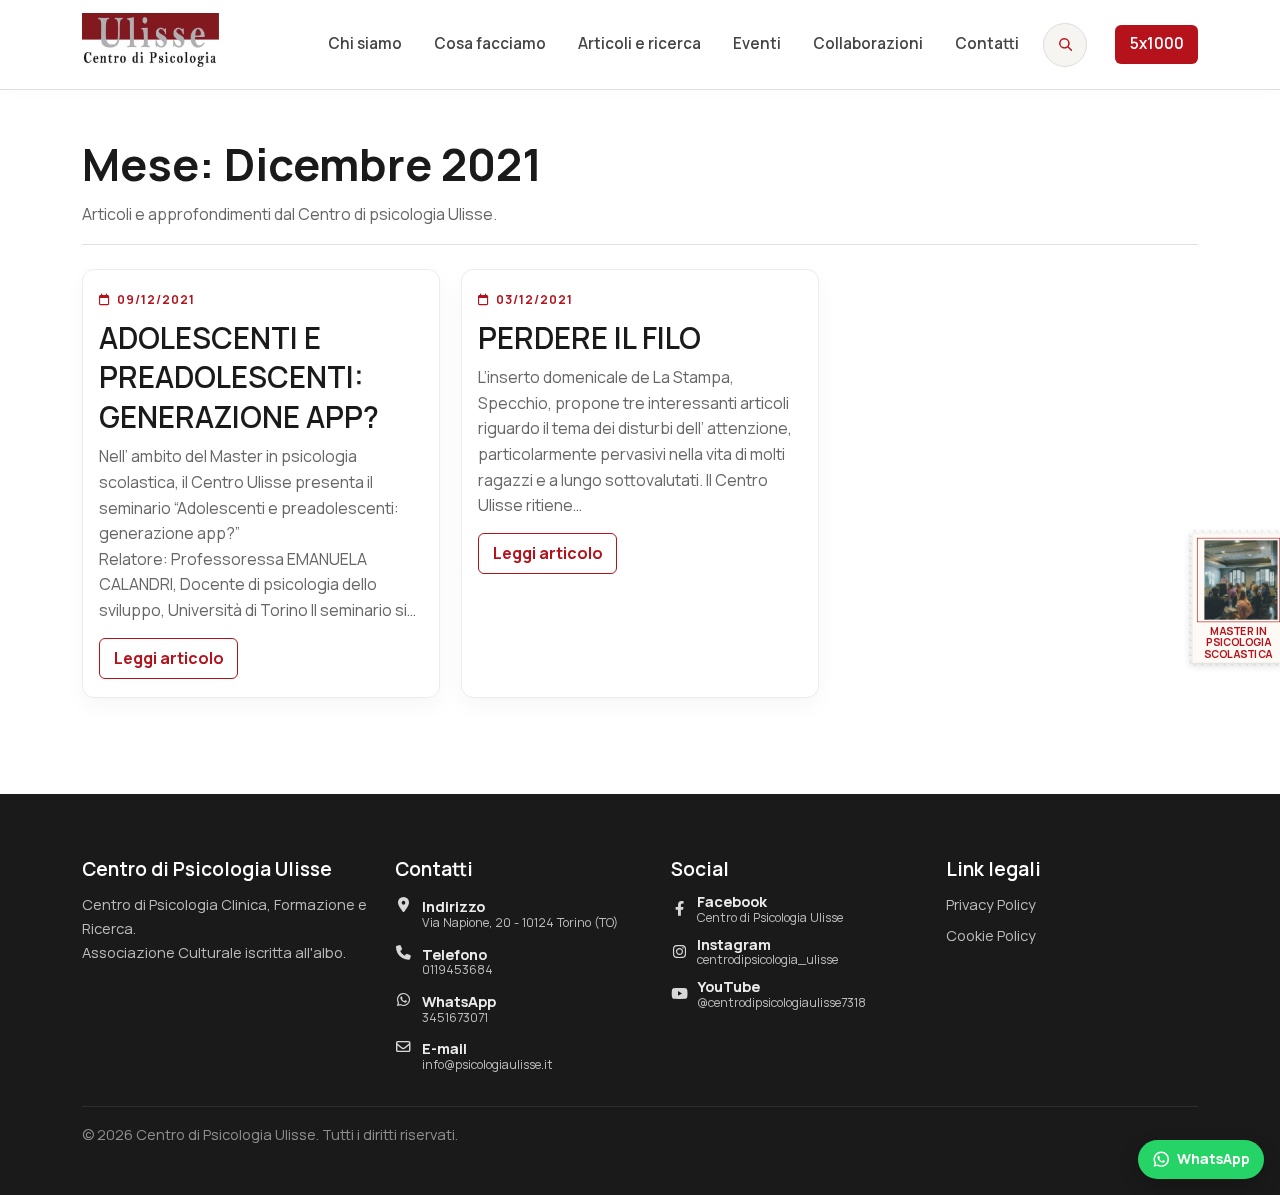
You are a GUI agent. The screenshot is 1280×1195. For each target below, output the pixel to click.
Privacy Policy (991, 904)
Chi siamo (365, 43)
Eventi (757, 43)
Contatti (987, 43)
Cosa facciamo (490, 43)
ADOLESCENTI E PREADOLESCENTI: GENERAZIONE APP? (239, 377)
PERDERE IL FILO (589, 337)
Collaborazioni (868, 43)
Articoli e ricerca (639, 43)
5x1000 (1157, 43)
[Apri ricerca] (1065, 45)
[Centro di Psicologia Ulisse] (150, 40)
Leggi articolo (169, 658)
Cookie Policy (991, 935)
